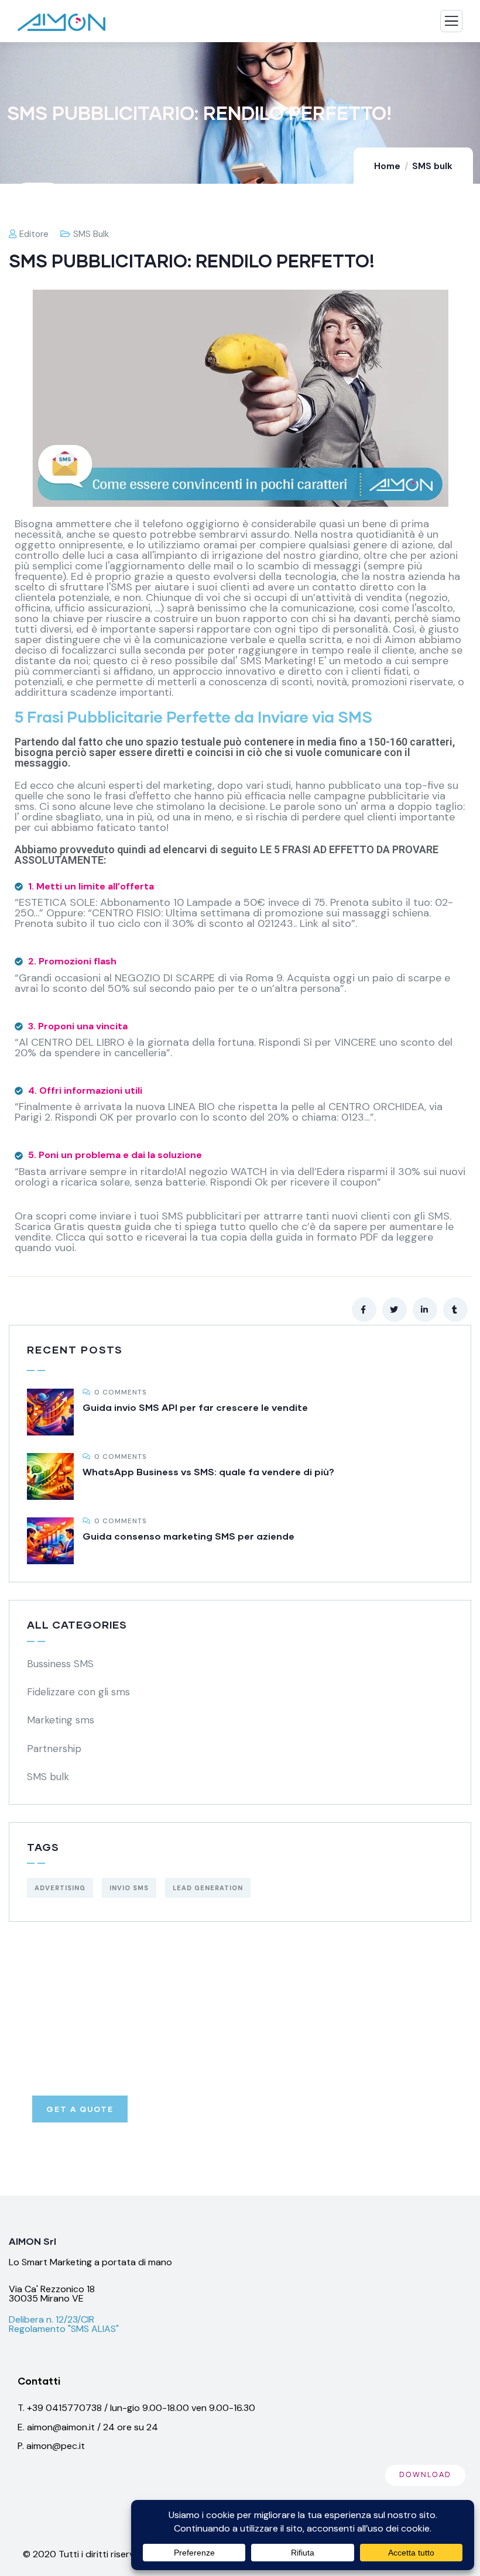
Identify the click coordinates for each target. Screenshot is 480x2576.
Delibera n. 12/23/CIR (52, 2319)
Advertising (60, 1888)
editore (34, 234)
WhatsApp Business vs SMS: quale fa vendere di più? (208, 1471)
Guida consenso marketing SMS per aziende (188, 1536)
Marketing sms (61, 1720)
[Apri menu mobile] (451, 24)
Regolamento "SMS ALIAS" (64, 2329)
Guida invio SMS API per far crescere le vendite (195, 1407)
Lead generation (208, 1888)
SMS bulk (432, 166)
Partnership (54, 1749)
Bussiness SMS (60, 1664)
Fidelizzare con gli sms (78, 1692)
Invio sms (129, 1888)
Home (387, 166)
